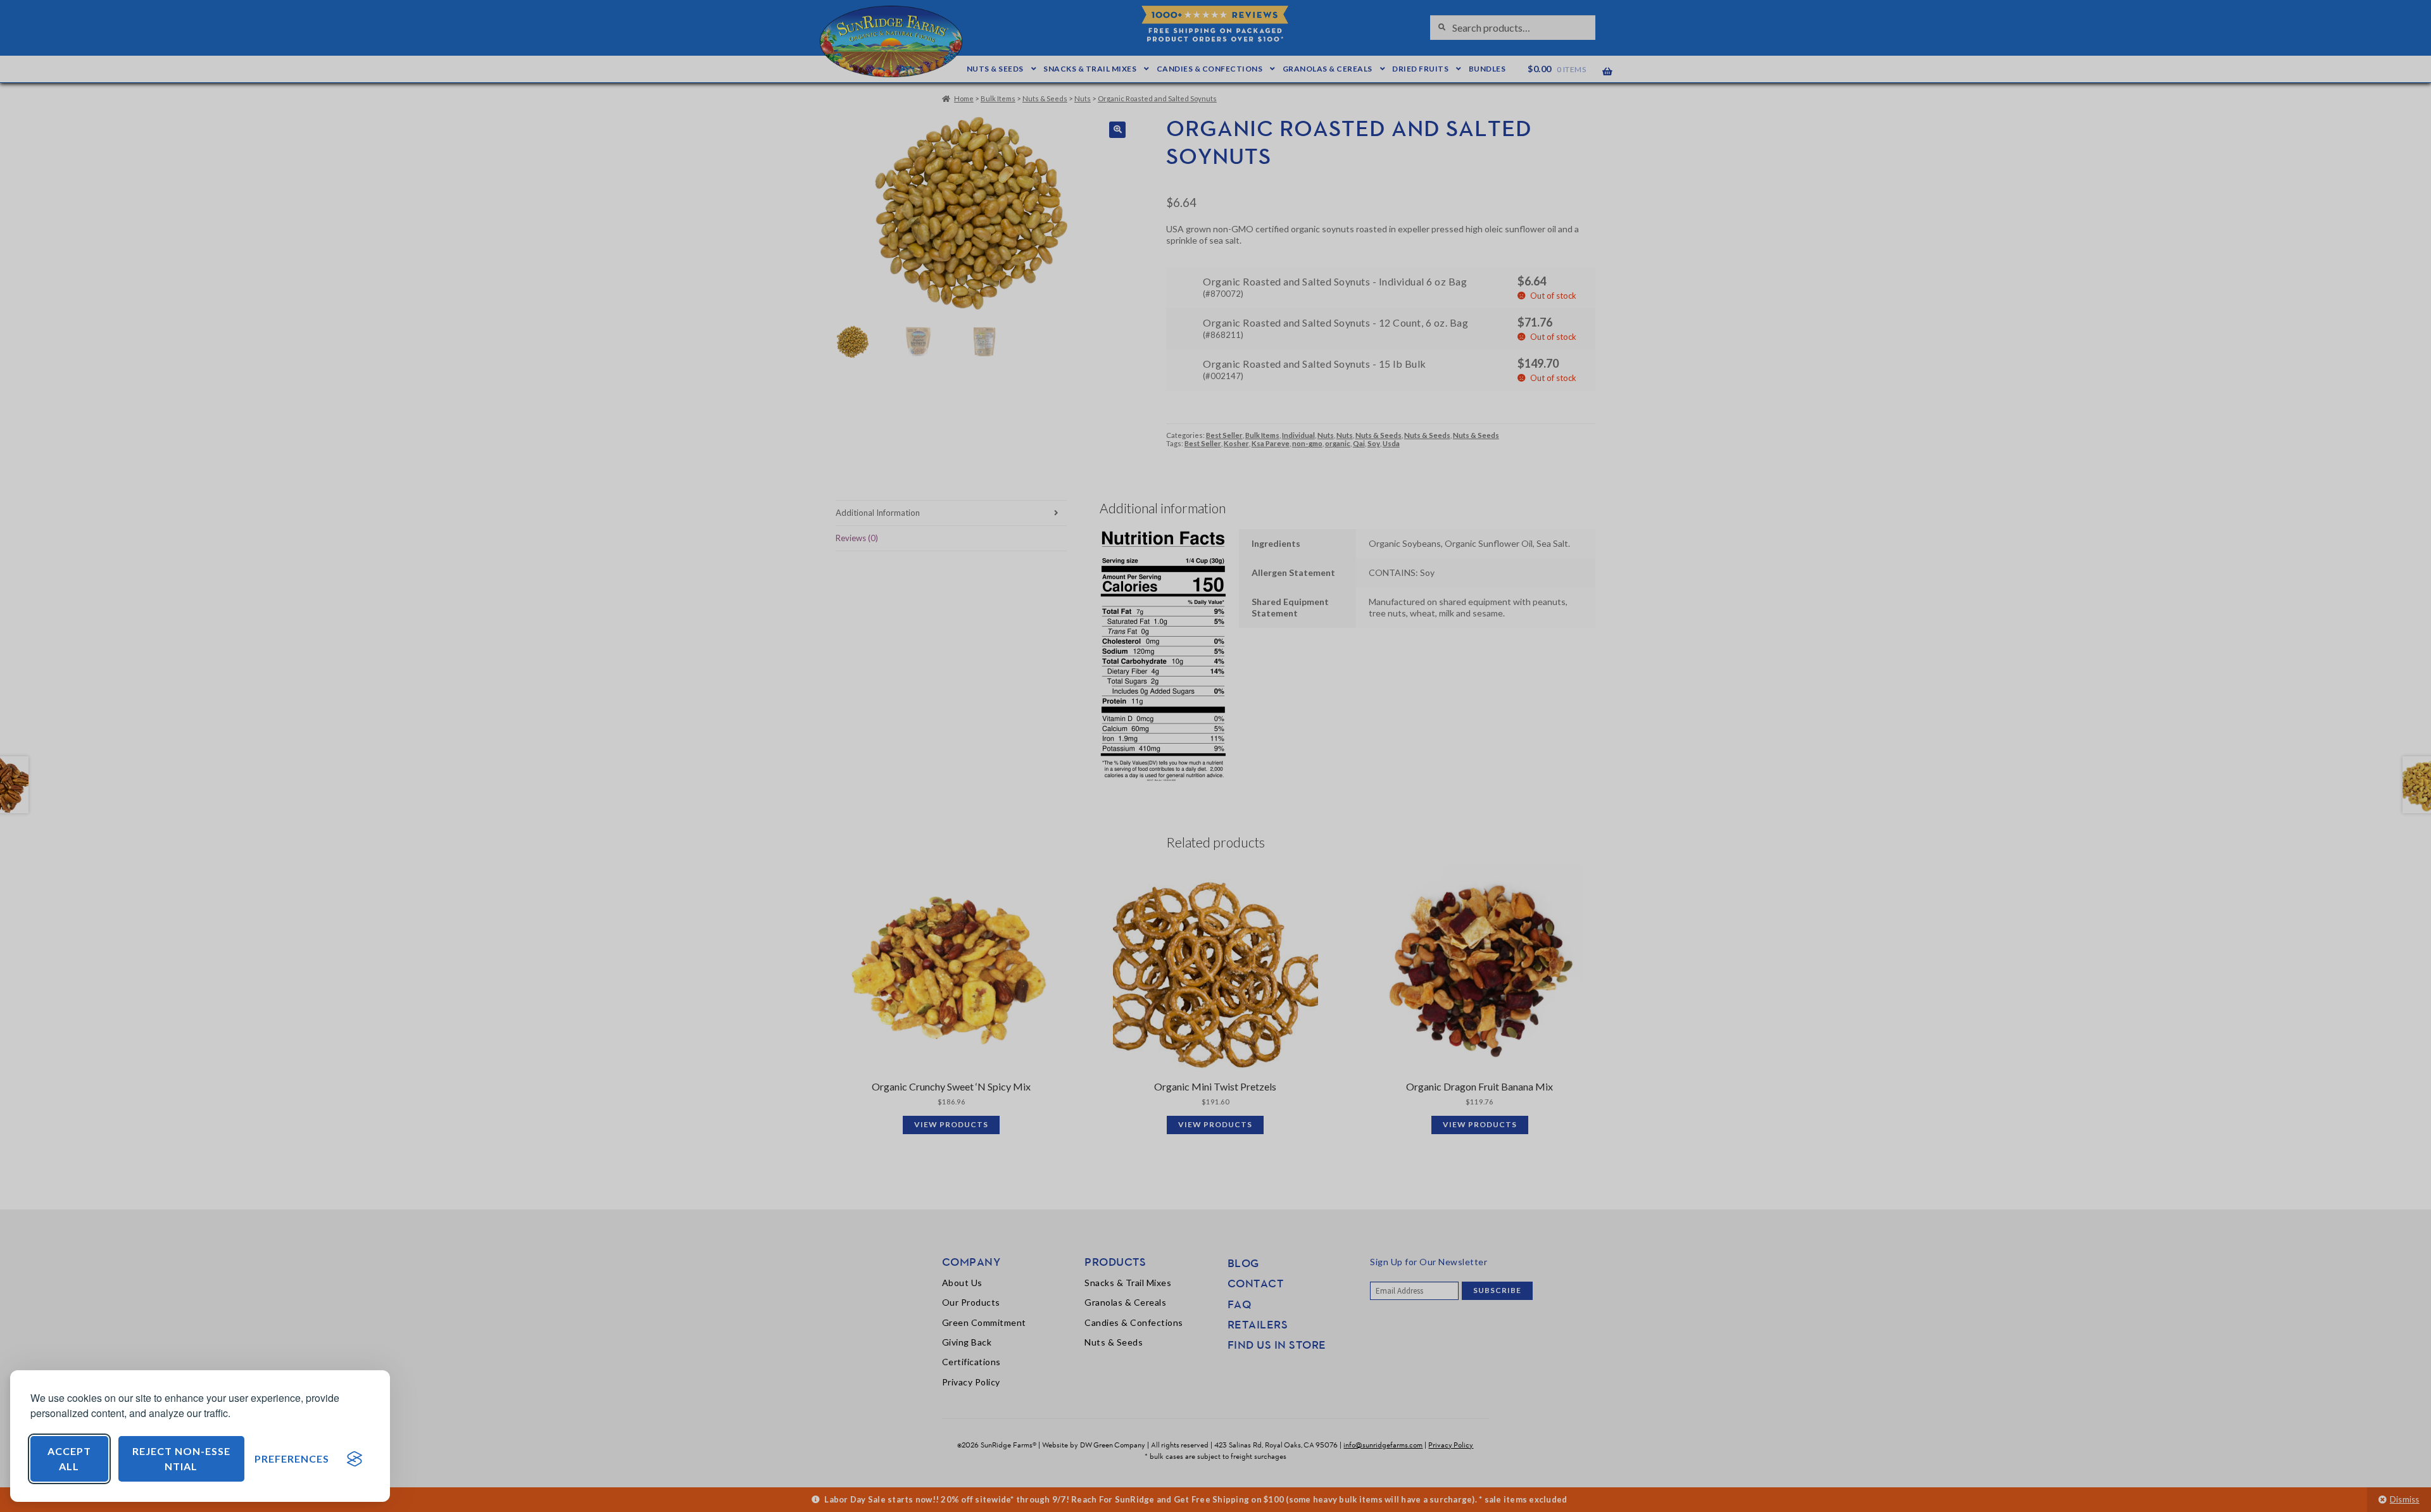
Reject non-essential (181, 1459)
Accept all (69, 1459)
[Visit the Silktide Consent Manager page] (355, 1459)
